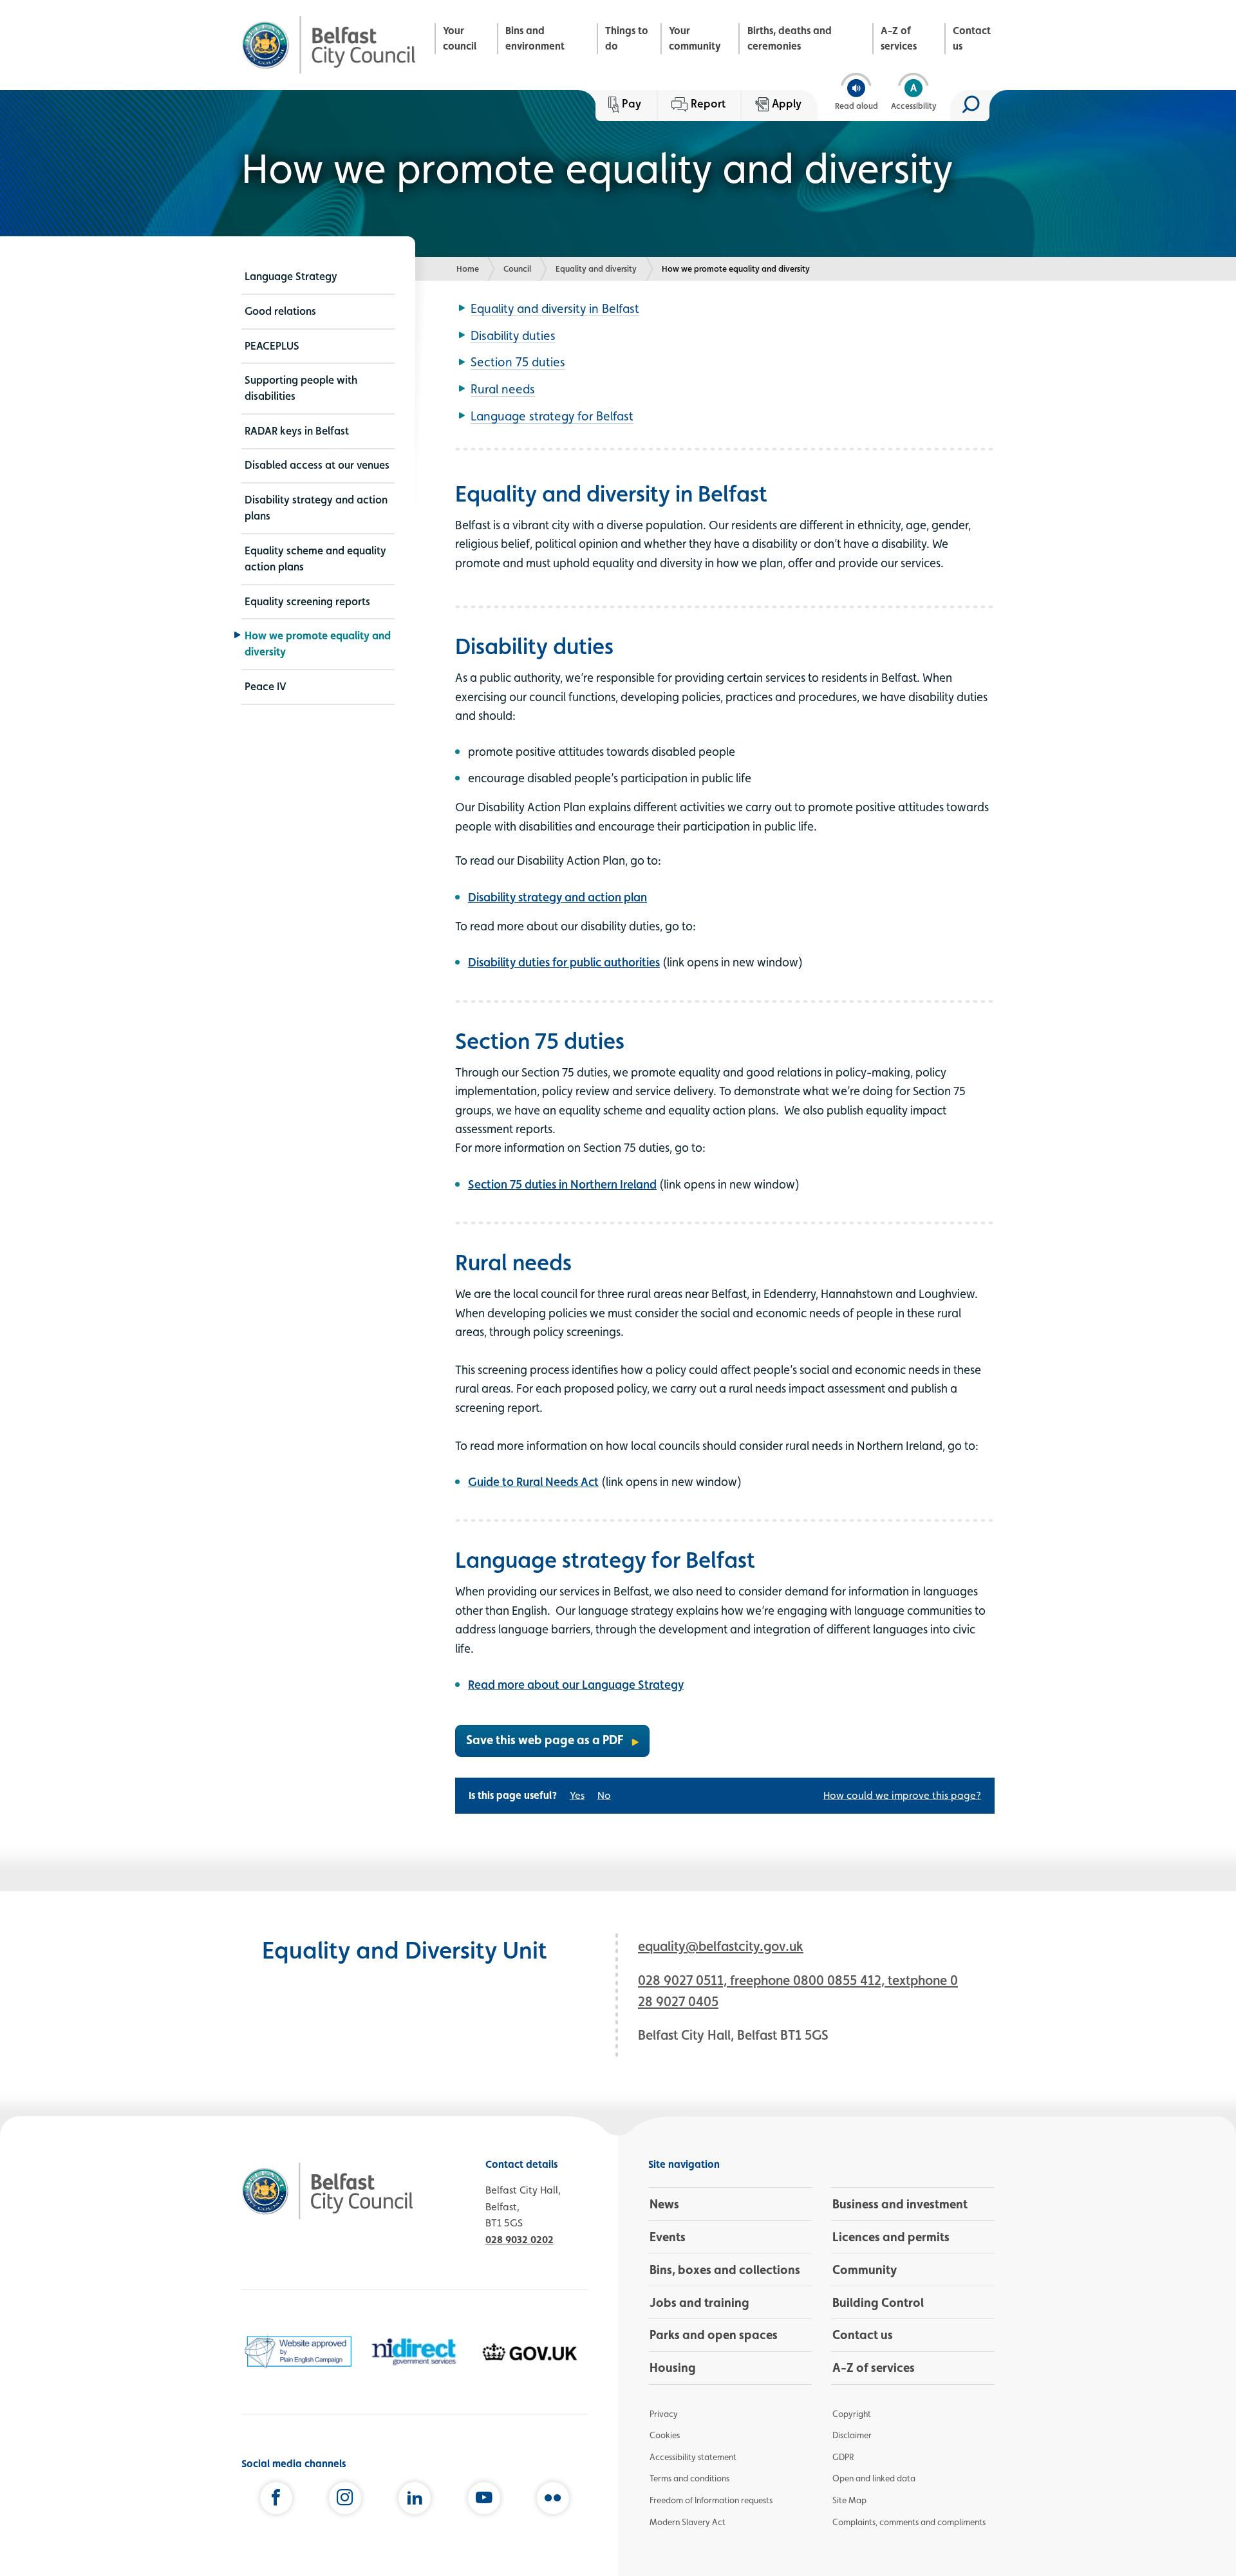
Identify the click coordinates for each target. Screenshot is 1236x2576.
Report (708, 103)
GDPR (843, 2457)
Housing (673, 2367)
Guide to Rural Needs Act (533, 1481)
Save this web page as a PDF (545, 1740)
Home (468, 268)
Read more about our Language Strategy (576, 1684)
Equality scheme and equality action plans (315, 559)
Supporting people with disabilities (301, 388)
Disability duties (513, 335)
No (604, 1795)
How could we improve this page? (902, 1795)
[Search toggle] (970, 106)
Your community (695, 38)
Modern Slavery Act (688, 2522)
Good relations (280, 311)
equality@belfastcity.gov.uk (721, 1946)
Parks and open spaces (714, 2335)
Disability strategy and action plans (316, 508)
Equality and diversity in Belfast (555, 308)
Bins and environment (535, 38)
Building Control (878, 2302)
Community (865, 2270)
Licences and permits (891, 2237)
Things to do (627, 38)
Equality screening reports (307, 601)
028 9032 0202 (520, 2240)
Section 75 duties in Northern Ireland (562, 1184)
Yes (577, 1795)
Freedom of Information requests (711, 2500)
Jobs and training (699, 2302)
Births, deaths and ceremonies (790, 38)
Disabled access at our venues (317, 465)
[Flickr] (553, 2501)
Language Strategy (291, 276)
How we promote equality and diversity (318, 644)
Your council (460, 38)
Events (668, 2237)
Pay (632, 103)
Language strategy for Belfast (552, 416)
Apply (787, 103)
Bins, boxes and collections (725, 2270)
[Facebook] (276, 2501)
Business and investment (900, 2204)
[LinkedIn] (415, 2501)
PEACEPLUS (272, 346)
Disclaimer (852, 2435)
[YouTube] (484, 2501)
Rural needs (503, 389)
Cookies (665, 2435)
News (664, 2204)
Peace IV (266, 686)
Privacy (664, 2414)
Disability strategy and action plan (557, 897)
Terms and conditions (689, 2478)
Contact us (972, 38)
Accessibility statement (693, 2457)
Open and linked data (874, 2478)
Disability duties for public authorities (564, 962)
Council (517, 268)
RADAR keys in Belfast (297, 431)
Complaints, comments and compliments (909, 2522)
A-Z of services (899, 38)
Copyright (852, 2414)
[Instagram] (345, 2501)
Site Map (849, 2500)
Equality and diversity (596, 268)
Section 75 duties (518, 362)
